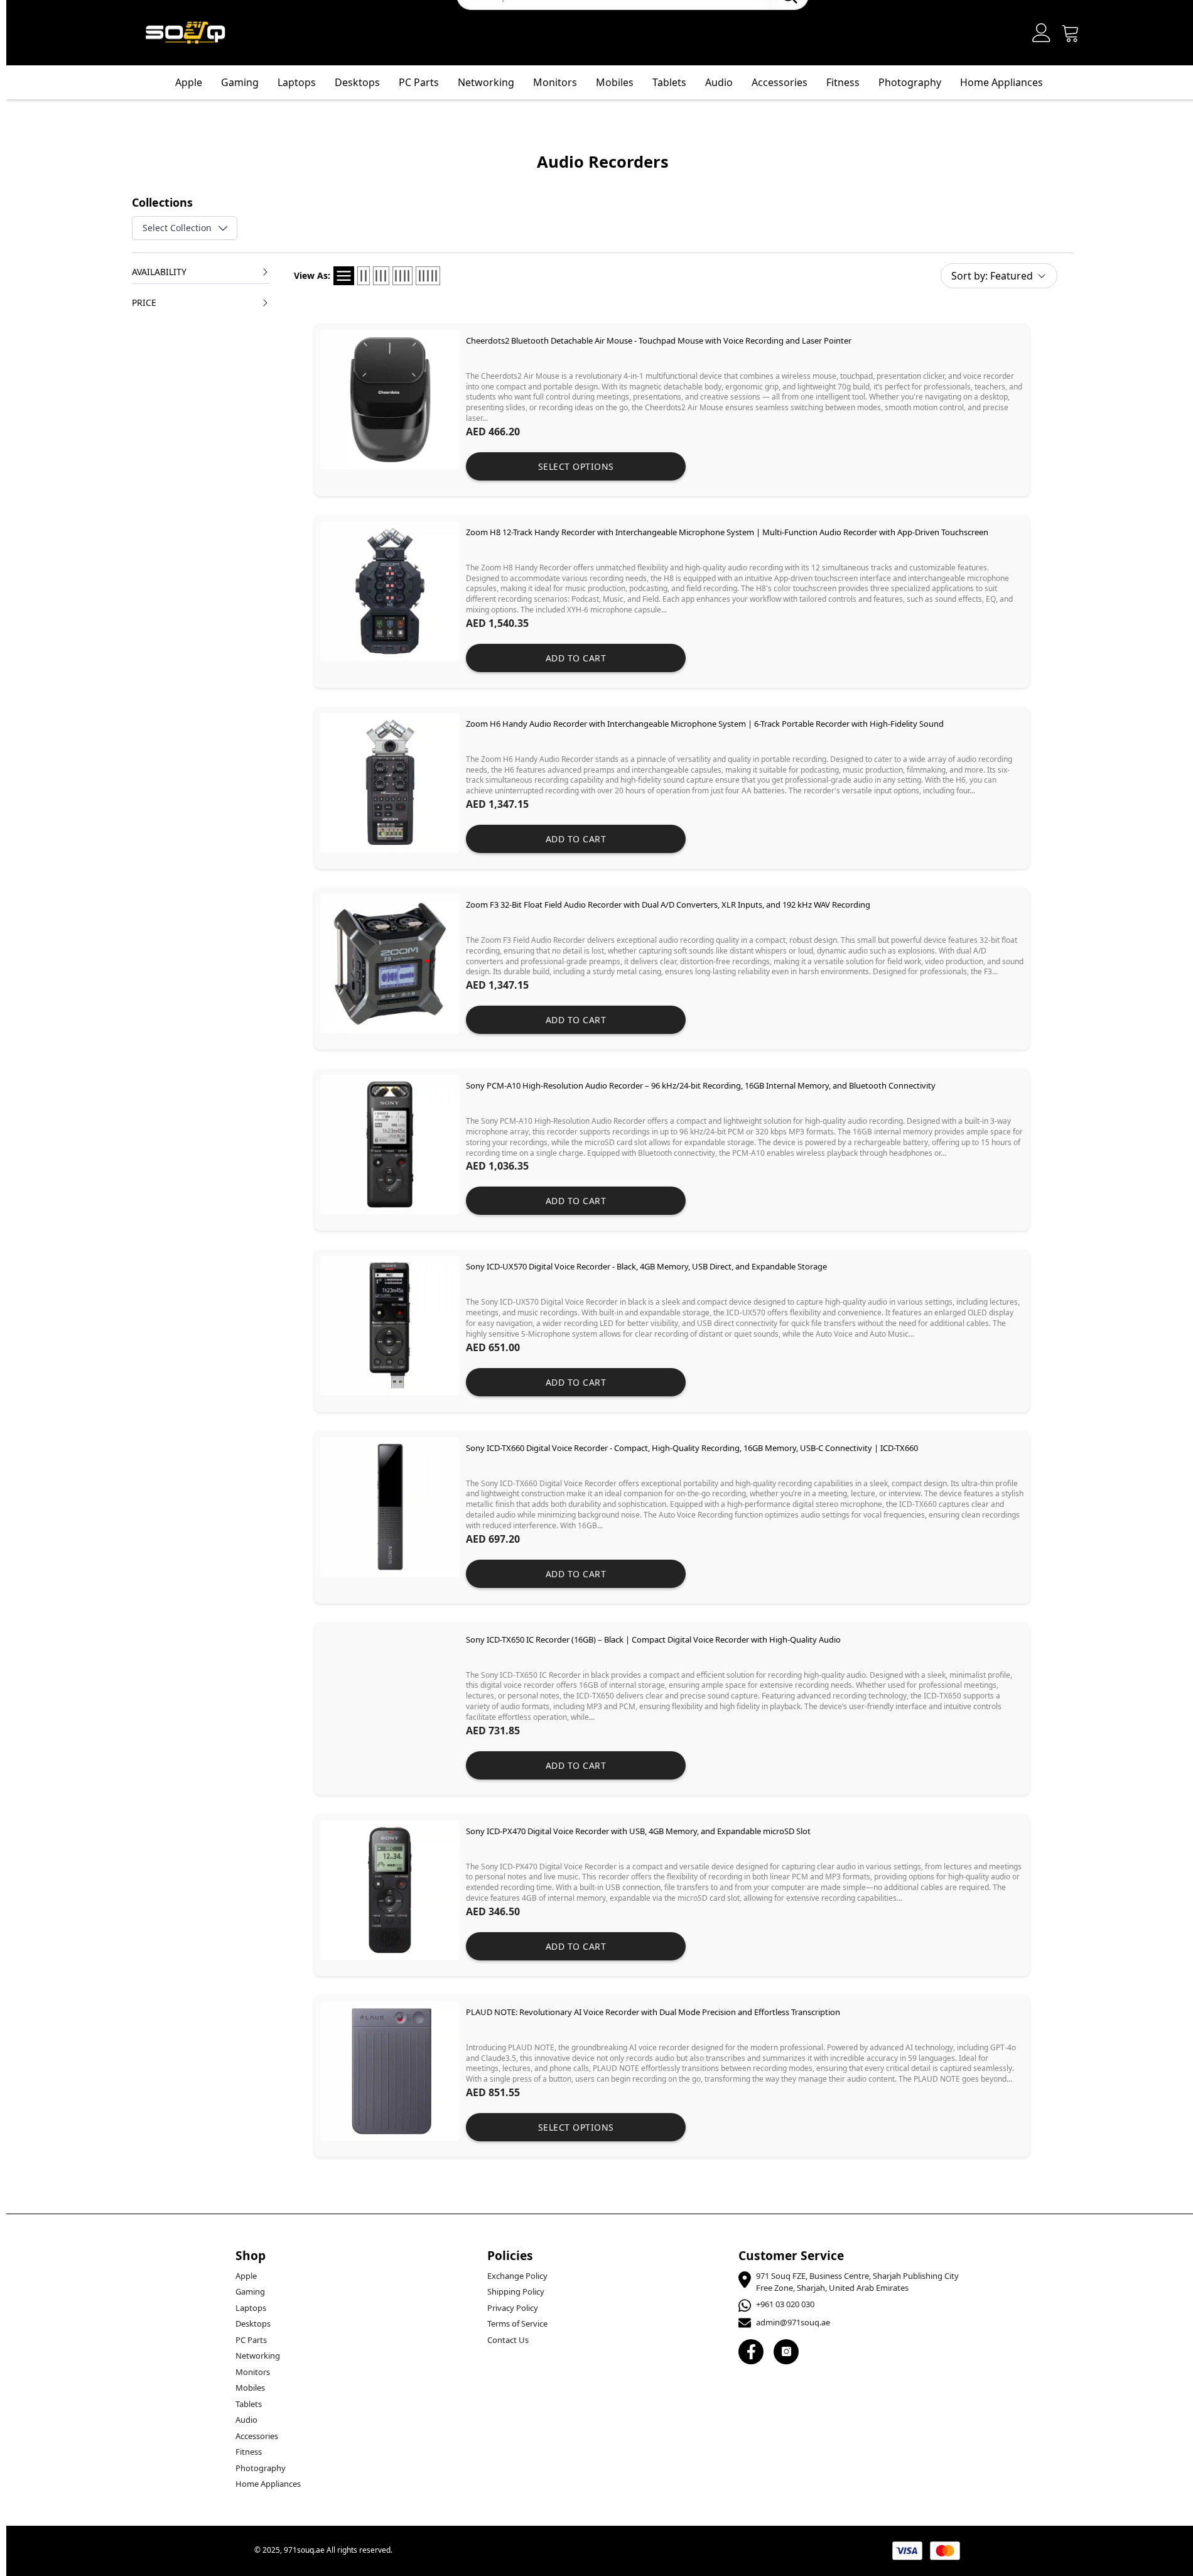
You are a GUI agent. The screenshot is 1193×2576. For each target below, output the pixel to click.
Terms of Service (517, 2323)
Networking (258, 2356)
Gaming (240, 82)
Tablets (249, 2404)
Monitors (253, 2372)
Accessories (257, 2436)
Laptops (297, 82)
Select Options (576, 466)
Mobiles (250, 2388)
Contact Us (508, 2340)
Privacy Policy (513, 2308)
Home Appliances (1001, 82)
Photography (910, 82)
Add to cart (576, 658)
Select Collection (177, 228)
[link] (672, 410)
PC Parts (419, 82)
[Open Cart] (1071, 33)
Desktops (357, 82)
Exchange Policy (517, 2276)
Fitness (843, 82)
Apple (189, 82)
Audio (246, 2420)
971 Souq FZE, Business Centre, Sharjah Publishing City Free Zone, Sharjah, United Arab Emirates (857, 2282)
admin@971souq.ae (793, 2322)
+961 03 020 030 (785, 2304)
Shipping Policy (516, 2291)
